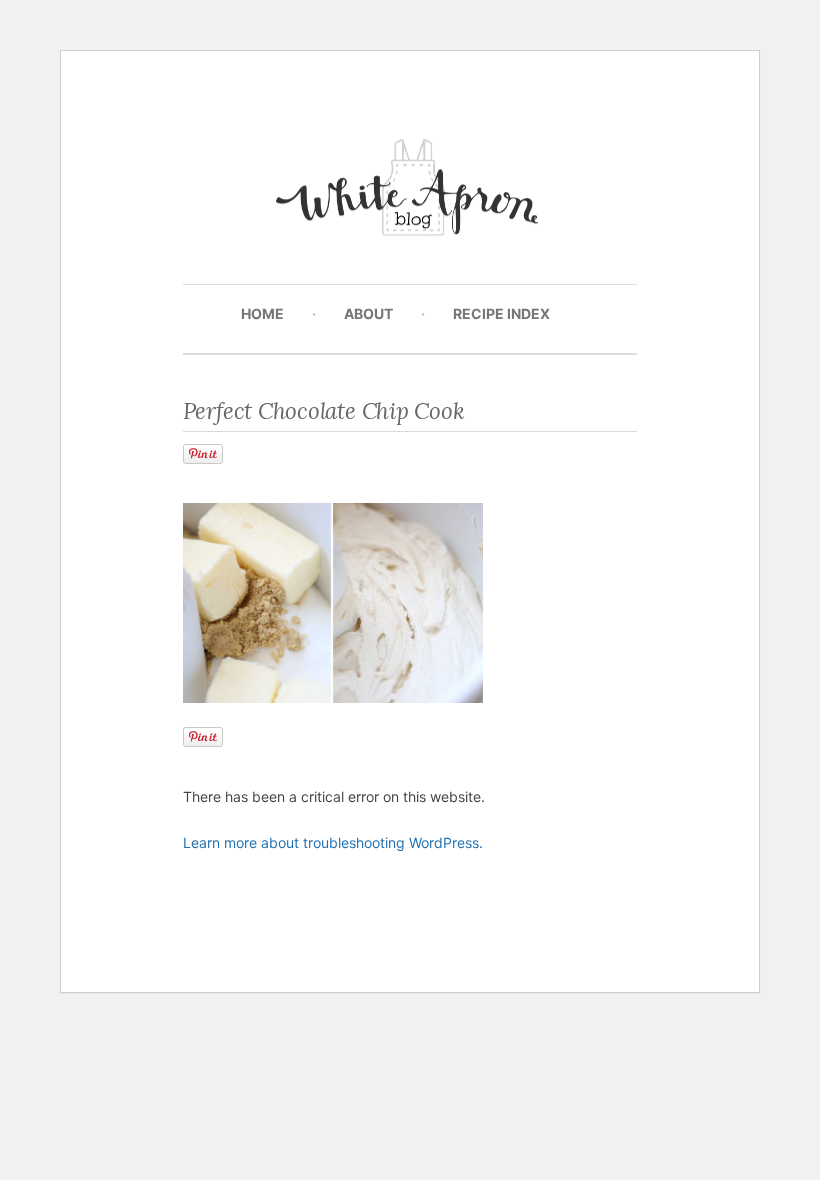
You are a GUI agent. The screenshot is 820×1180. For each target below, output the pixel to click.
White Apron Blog (410, 192)
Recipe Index (501, 313)
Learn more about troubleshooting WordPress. (333, 842)
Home (262, 313)
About (368, 313)
